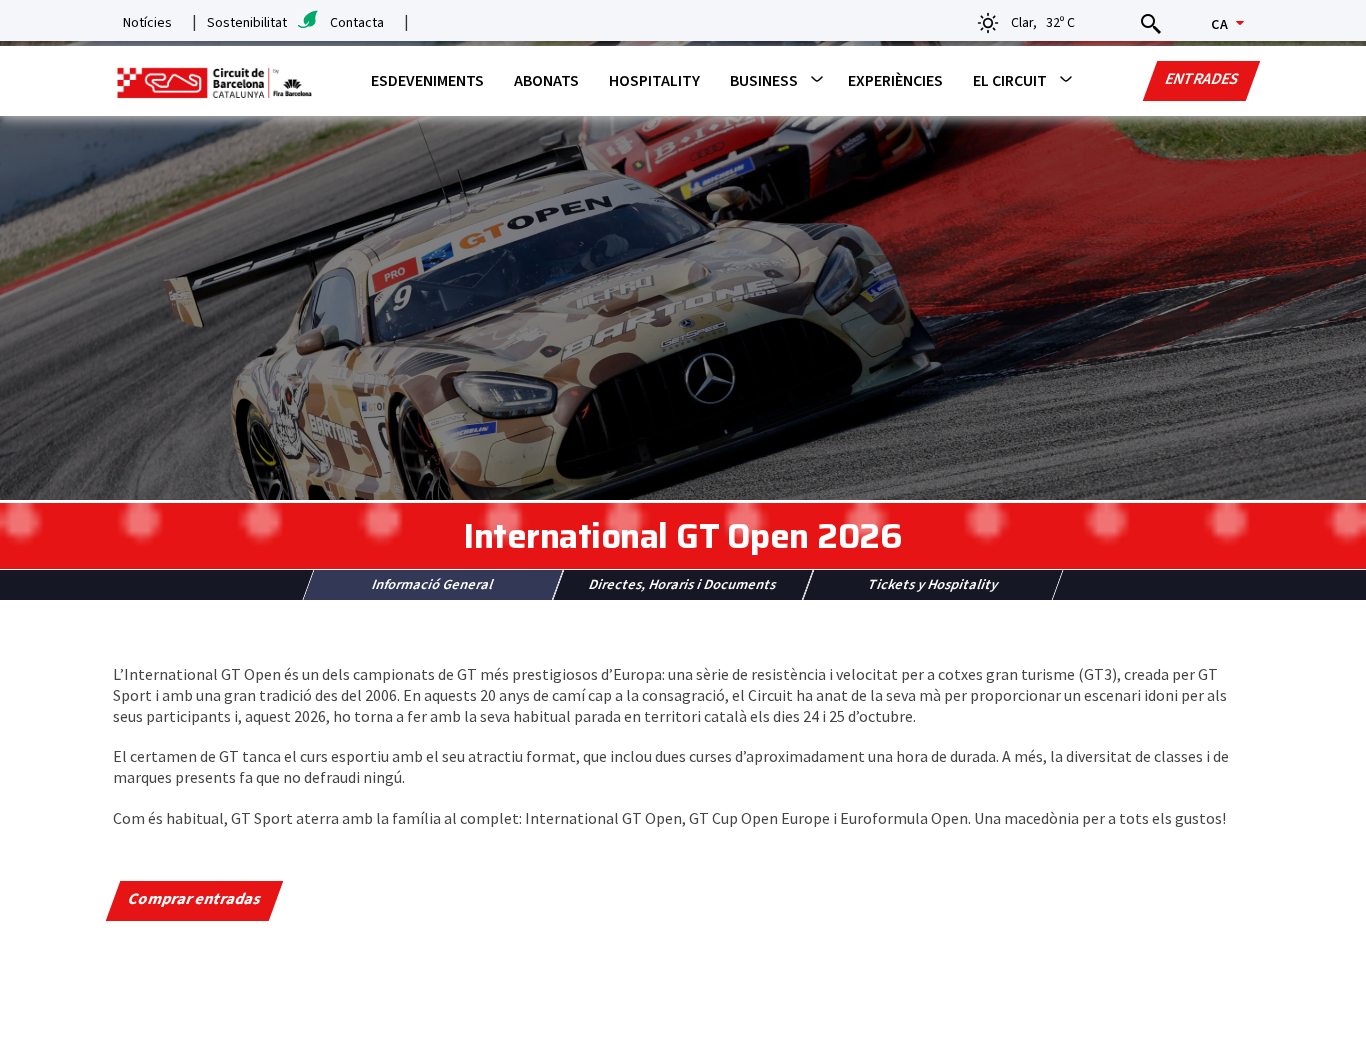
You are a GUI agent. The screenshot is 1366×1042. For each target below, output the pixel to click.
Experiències (895, 81)
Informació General (433, 585)
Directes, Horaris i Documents (683, 585)
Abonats (546, 81)
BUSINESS (764, 81)
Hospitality (654, 81)
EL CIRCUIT (1010, 81)
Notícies (147, 23)
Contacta (357, 23)
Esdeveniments (427, 81)
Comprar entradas (195, 899)
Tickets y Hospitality (932, 585)
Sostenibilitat (247, 23)
